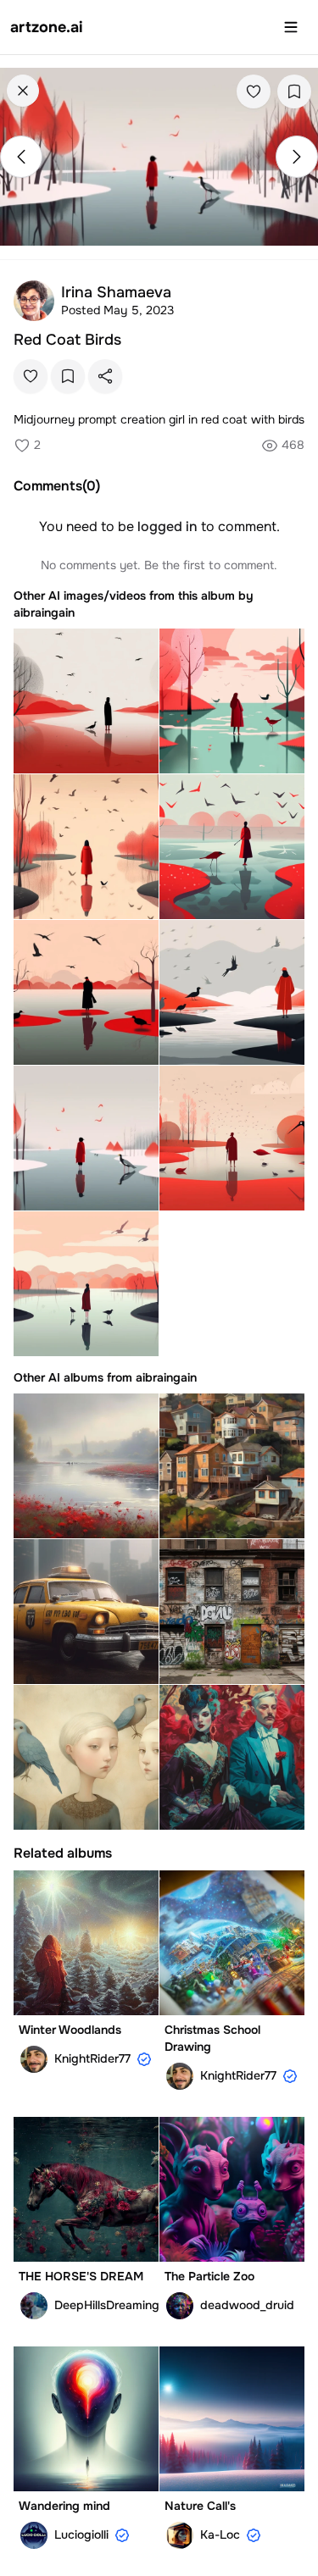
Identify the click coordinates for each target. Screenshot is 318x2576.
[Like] (254, 91)
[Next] (297, 157)
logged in (167, 526)
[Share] (105, 376)
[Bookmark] (294, 91)
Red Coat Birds (67, 340)
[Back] (23, 91)
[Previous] (21, 157)
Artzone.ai (47, 27)
